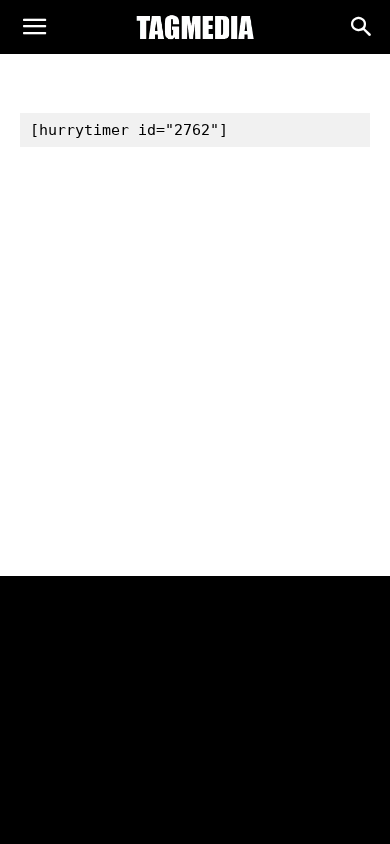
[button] (34, 31)
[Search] (362, 30)
